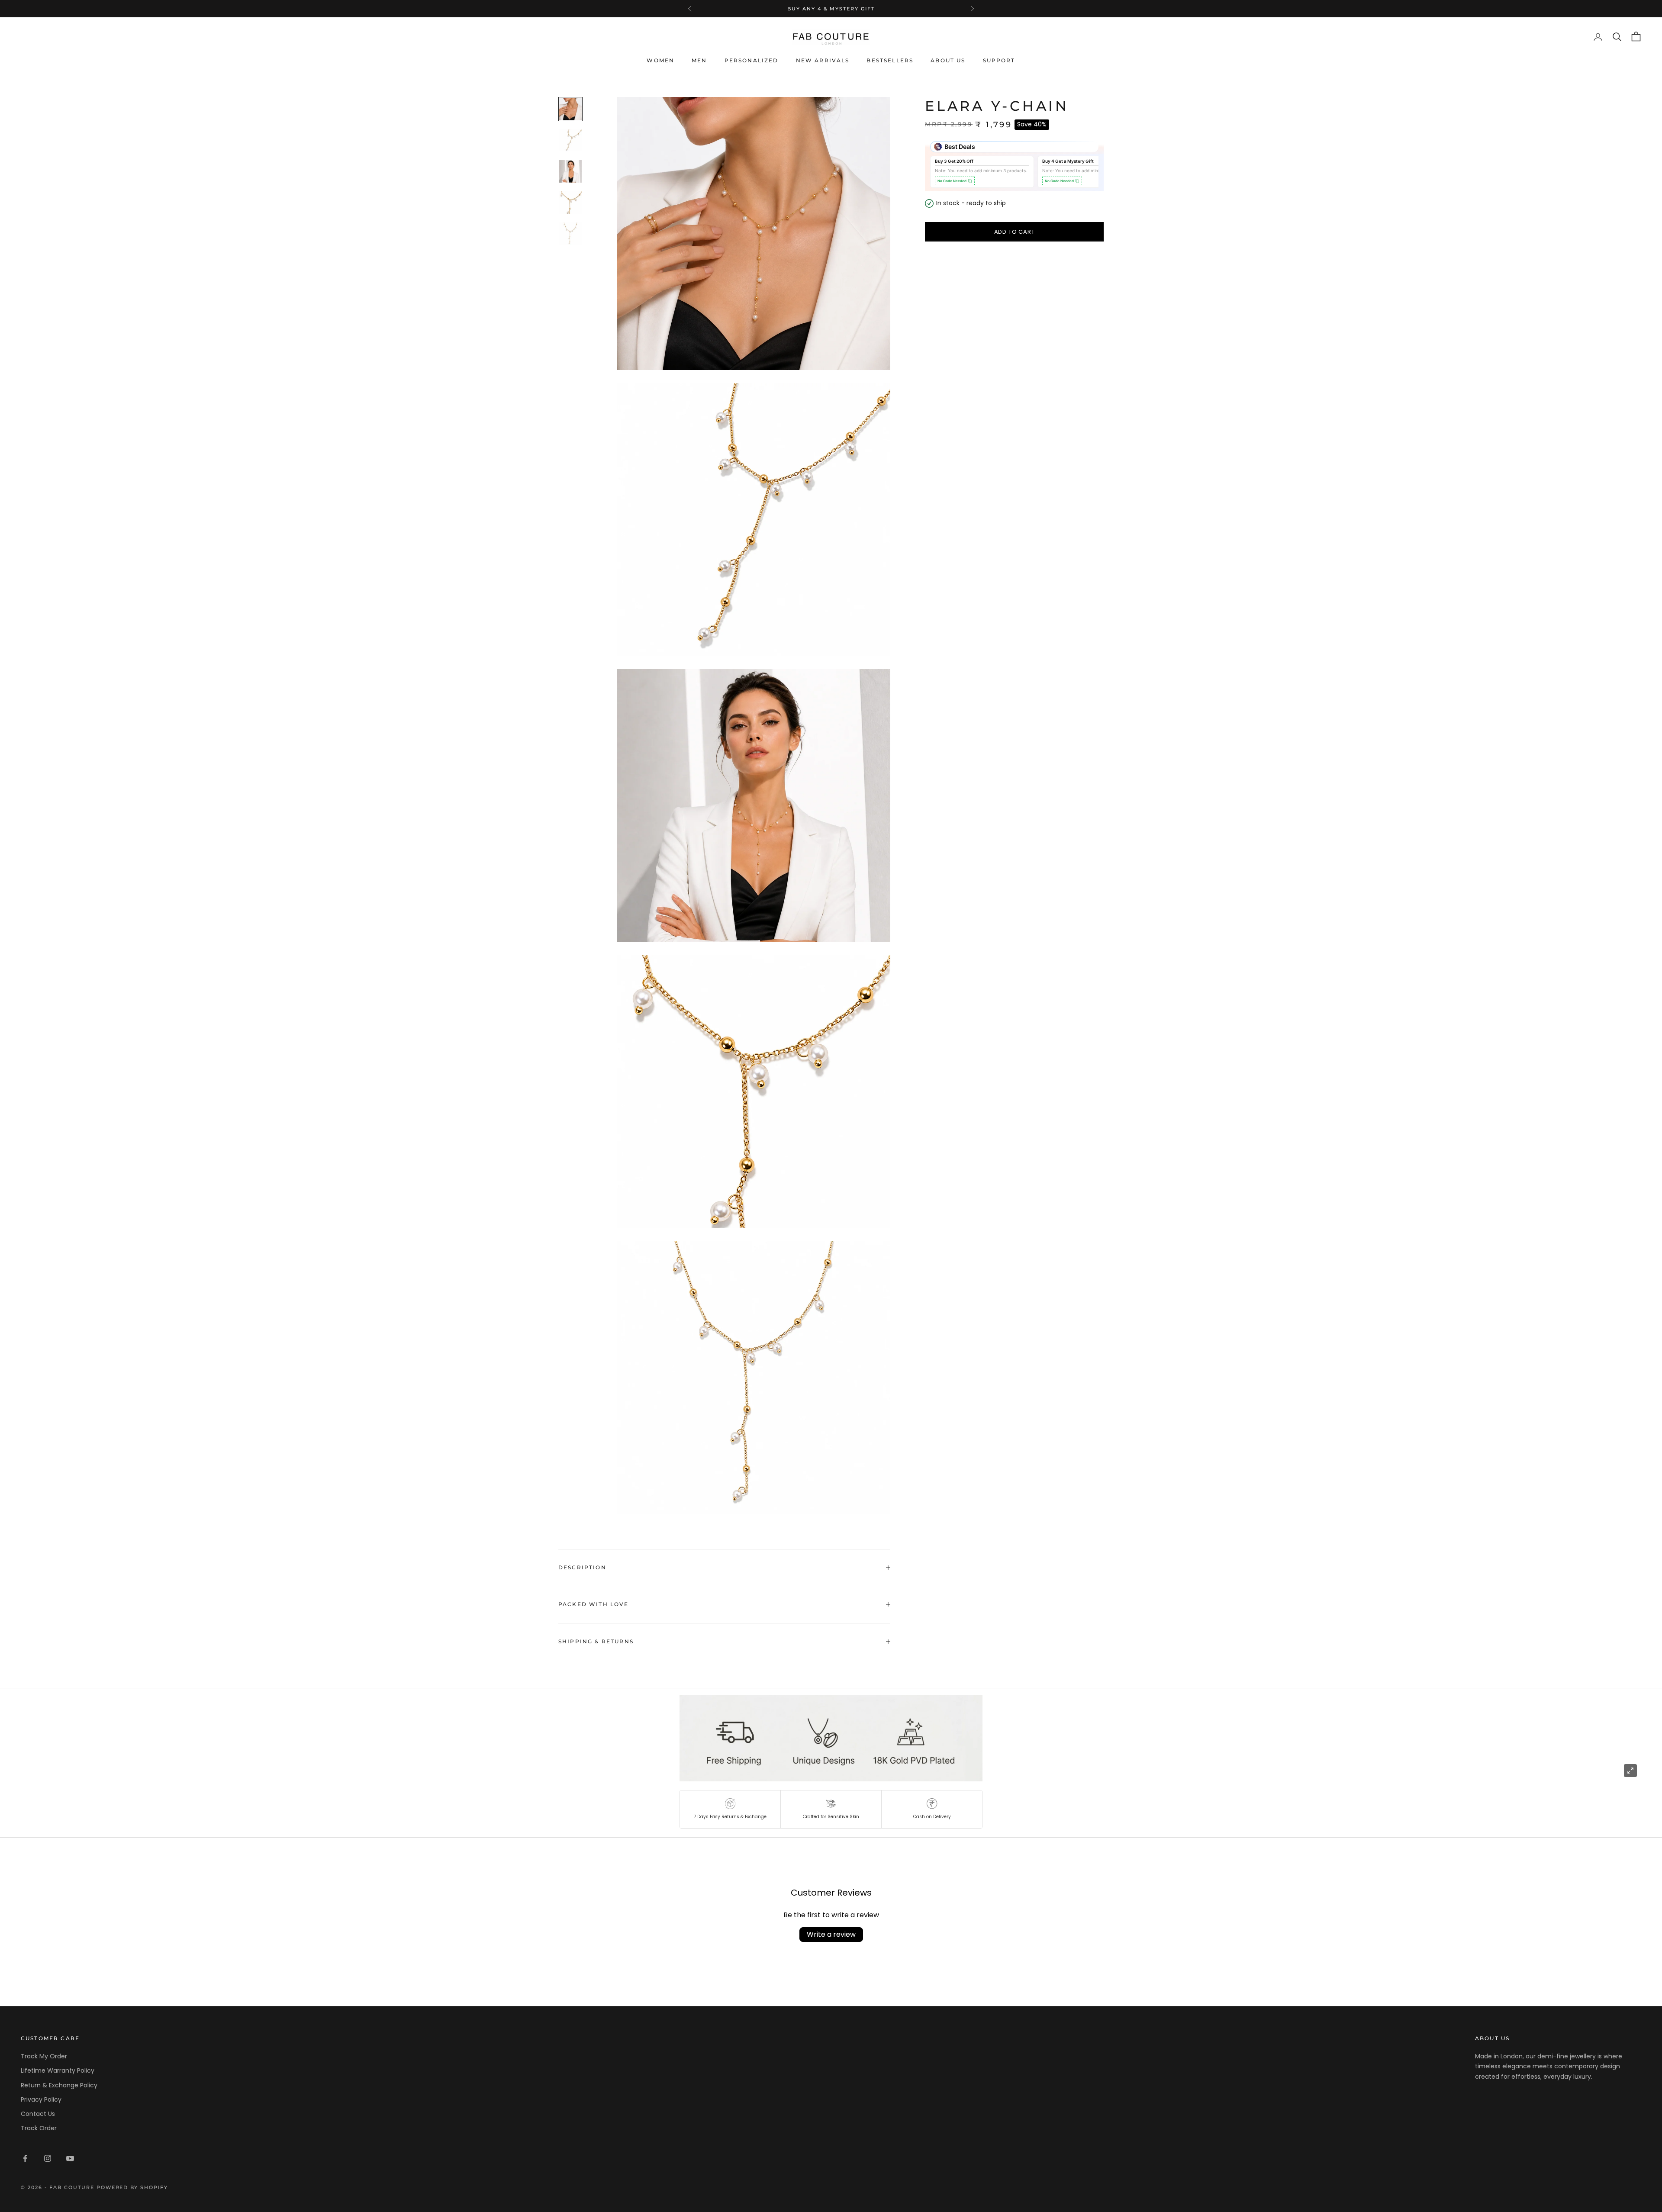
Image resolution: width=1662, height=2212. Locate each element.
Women (660, 60)
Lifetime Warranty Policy (58, 2070)
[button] (730, 1809)
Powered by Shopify (132, 2187)
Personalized (752, 60)
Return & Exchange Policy (59, 2085)
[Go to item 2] (570, 140)
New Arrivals (823, 60)
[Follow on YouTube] (70, 2158)
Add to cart (1015, 232)
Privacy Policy (41, 2099)
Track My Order (44, 2056)
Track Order (39, 2128)
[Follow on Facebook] (25, 2158)
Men (699, 60)
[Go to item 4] (570, 203)
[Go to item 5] (570, 234)
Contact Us (38, 2114)
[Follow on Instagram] (48, 2158)
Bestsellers (890, 60)
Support (999, 60)
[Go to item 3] (570, 171)
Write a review (831, 1934)
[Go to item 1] (570, 109)
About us (948, 60)
